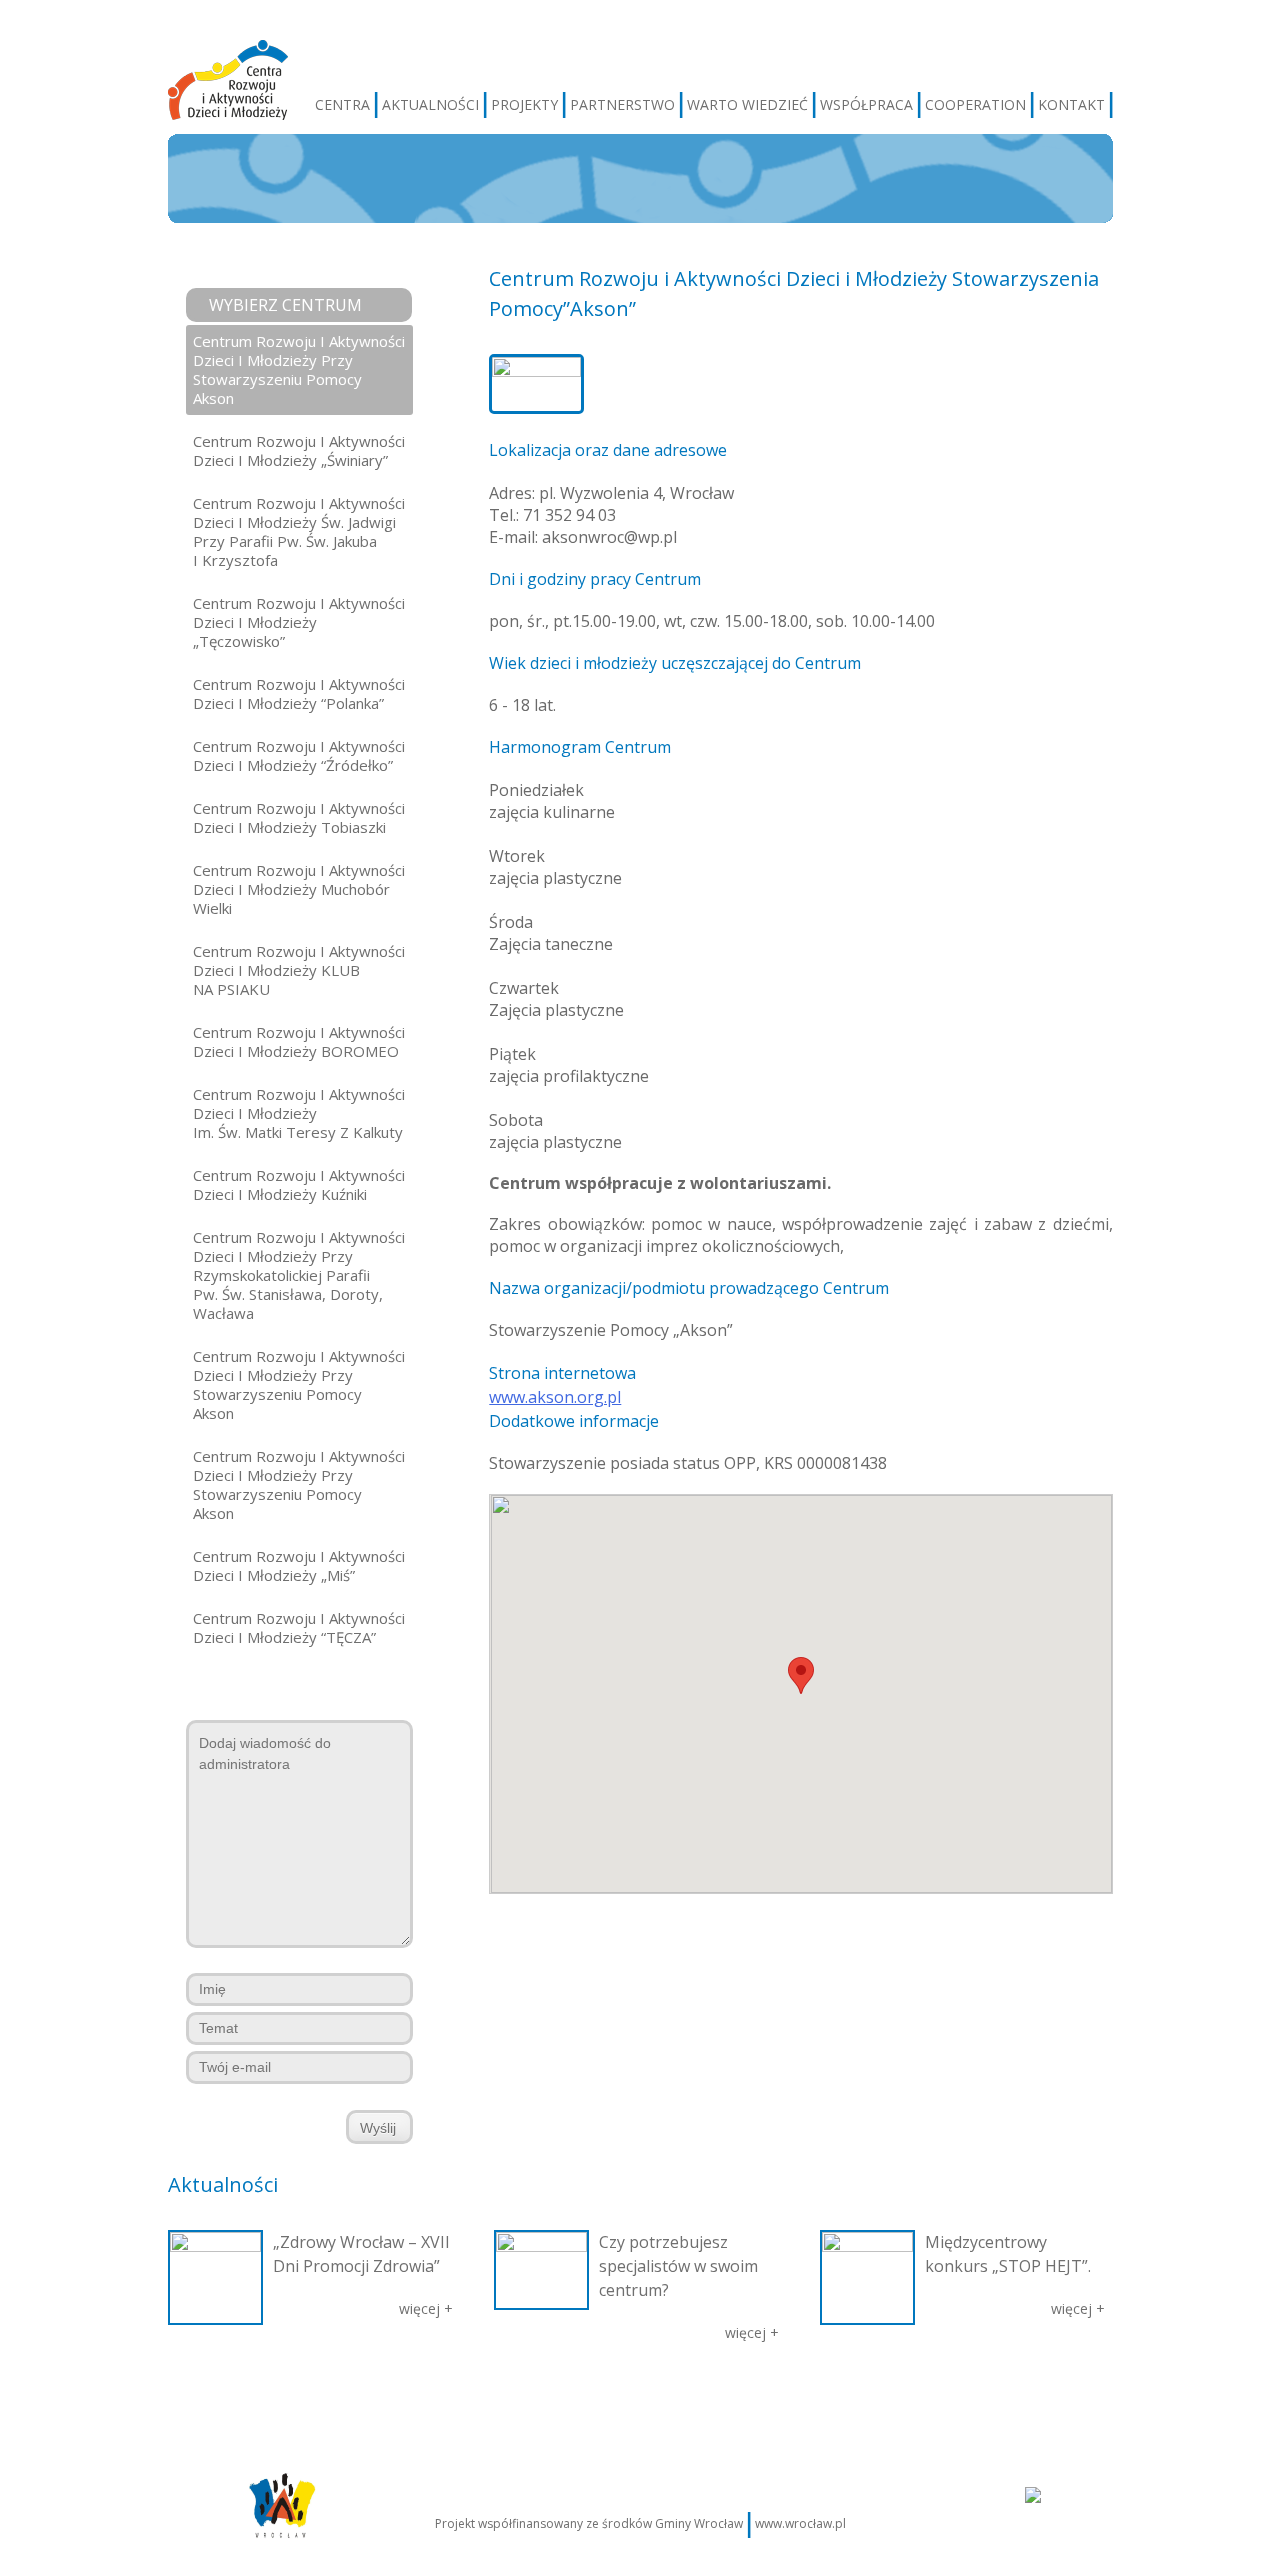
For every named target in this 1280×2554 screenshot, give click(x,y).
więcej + (426, 2308)
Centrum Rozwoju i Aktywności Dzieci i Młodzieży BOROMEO (299, 1041)
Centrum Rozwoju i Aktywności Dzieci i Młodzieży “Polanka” (299, 693)
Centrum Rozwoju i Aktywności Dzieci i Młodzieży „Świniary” (299, 450)
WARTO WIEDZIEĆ (747, 104)
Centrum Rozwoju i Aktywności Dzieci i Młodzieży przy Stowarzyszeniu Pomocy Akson (299, 369)
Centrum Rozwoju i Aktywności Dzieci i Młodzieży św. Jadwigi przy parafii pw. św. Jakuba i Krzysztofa (299, 531)
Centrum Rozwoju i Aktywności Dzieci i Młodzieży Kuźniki (299, 1184)
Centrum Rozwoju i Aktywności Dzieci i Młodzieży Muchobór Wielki (299, 889)
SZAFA (555, 2395)
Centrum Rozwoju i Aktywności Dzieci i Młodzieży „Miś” (299, 1565)
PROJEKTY (524, 104)
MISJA (279, 2395)
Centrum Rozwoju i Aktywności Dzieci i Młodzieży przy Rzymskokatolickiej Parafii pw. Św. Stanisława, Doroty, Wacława (299, 1275)
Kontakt (1017, 2395)
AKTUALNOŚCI (430, 104)
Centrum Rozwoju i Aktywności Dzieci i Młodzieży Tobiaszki (299, 817)
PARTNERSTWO (622, 104)
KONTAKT (1071, 104)
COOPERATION (975, 104)
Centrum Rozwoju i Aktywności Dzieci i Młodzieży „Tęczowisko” (299, 622)
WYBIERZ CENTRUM (285, 305)
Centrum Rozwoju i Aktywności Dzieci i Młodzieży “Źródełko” (299, 755)
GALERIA (498, 2395)
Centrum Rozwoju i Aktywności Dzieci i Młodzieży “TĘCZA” (299, 1627)
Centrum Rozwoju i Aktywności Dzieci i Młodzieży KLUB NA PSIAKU (299, 970)
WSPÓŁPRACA (866, 104)
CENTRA (342, 104)
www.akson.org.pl (555, 1397)
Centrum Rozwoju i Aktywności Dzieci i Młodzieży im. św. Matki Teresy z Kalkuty (299, 1113)
